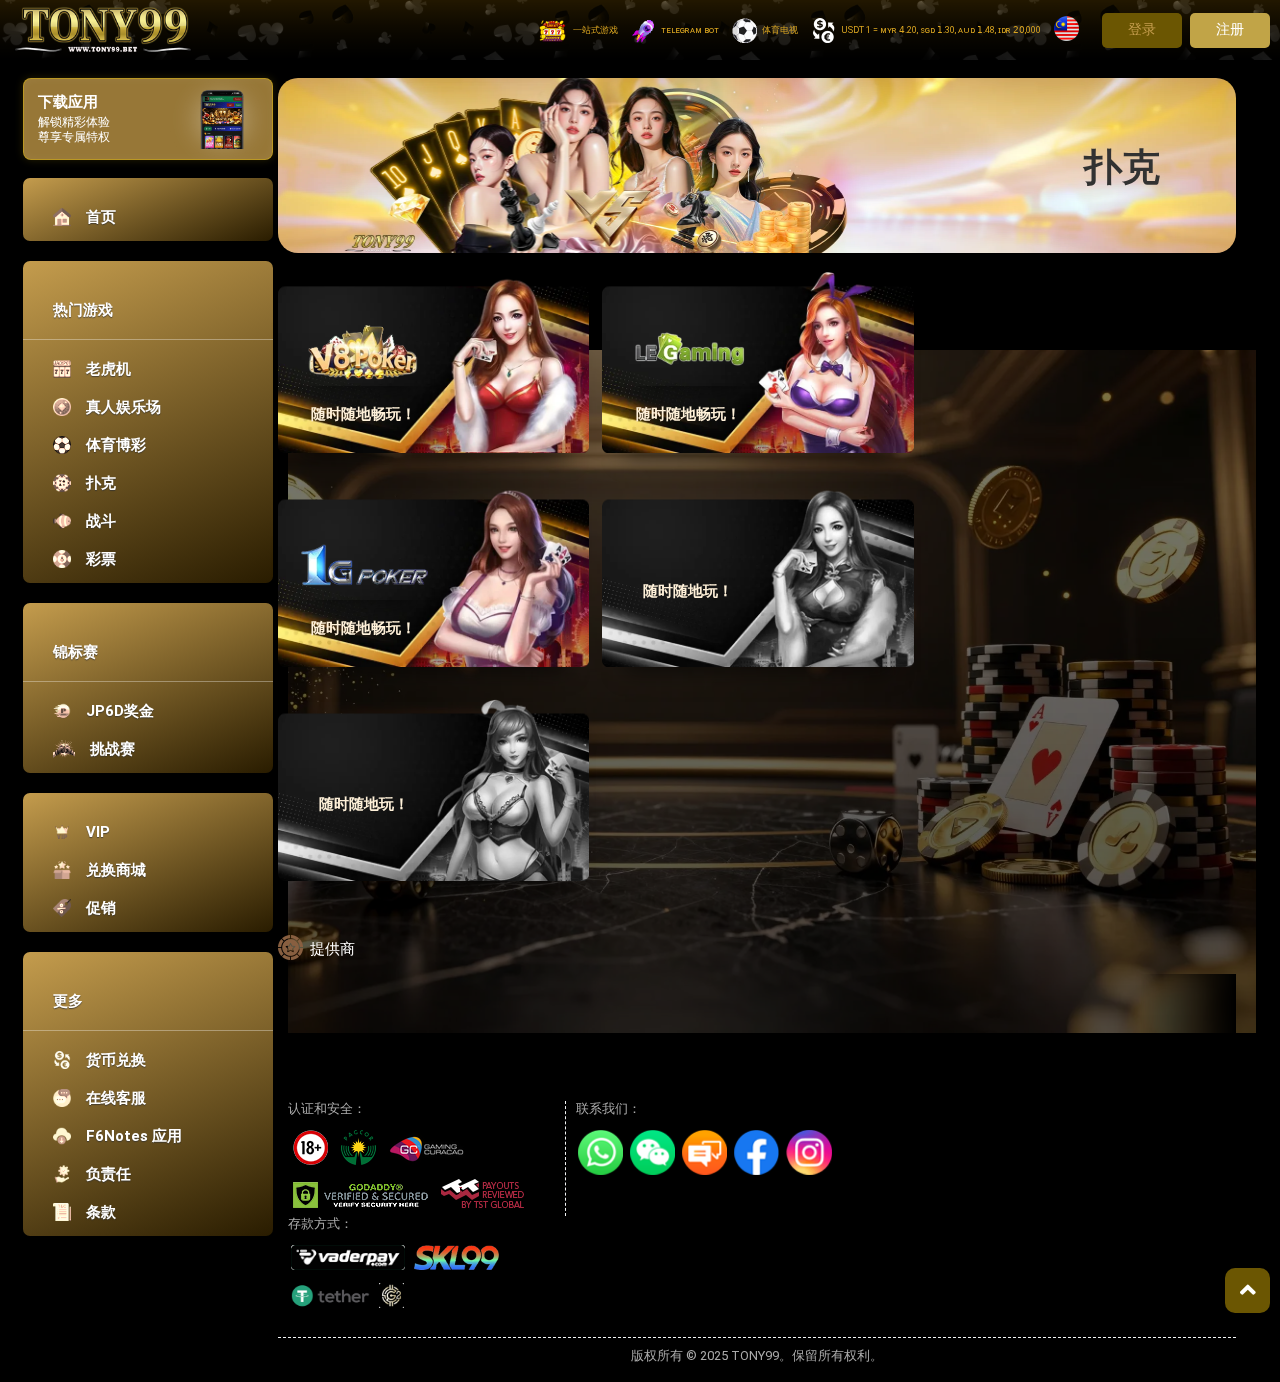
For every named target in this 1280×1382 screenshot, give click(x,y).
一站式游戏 (595, 30)
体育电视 (780, 30)
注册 (1230, 29)
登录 (1142, 29)
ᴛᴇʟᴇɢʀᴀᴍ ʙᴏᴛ (690, 30)
